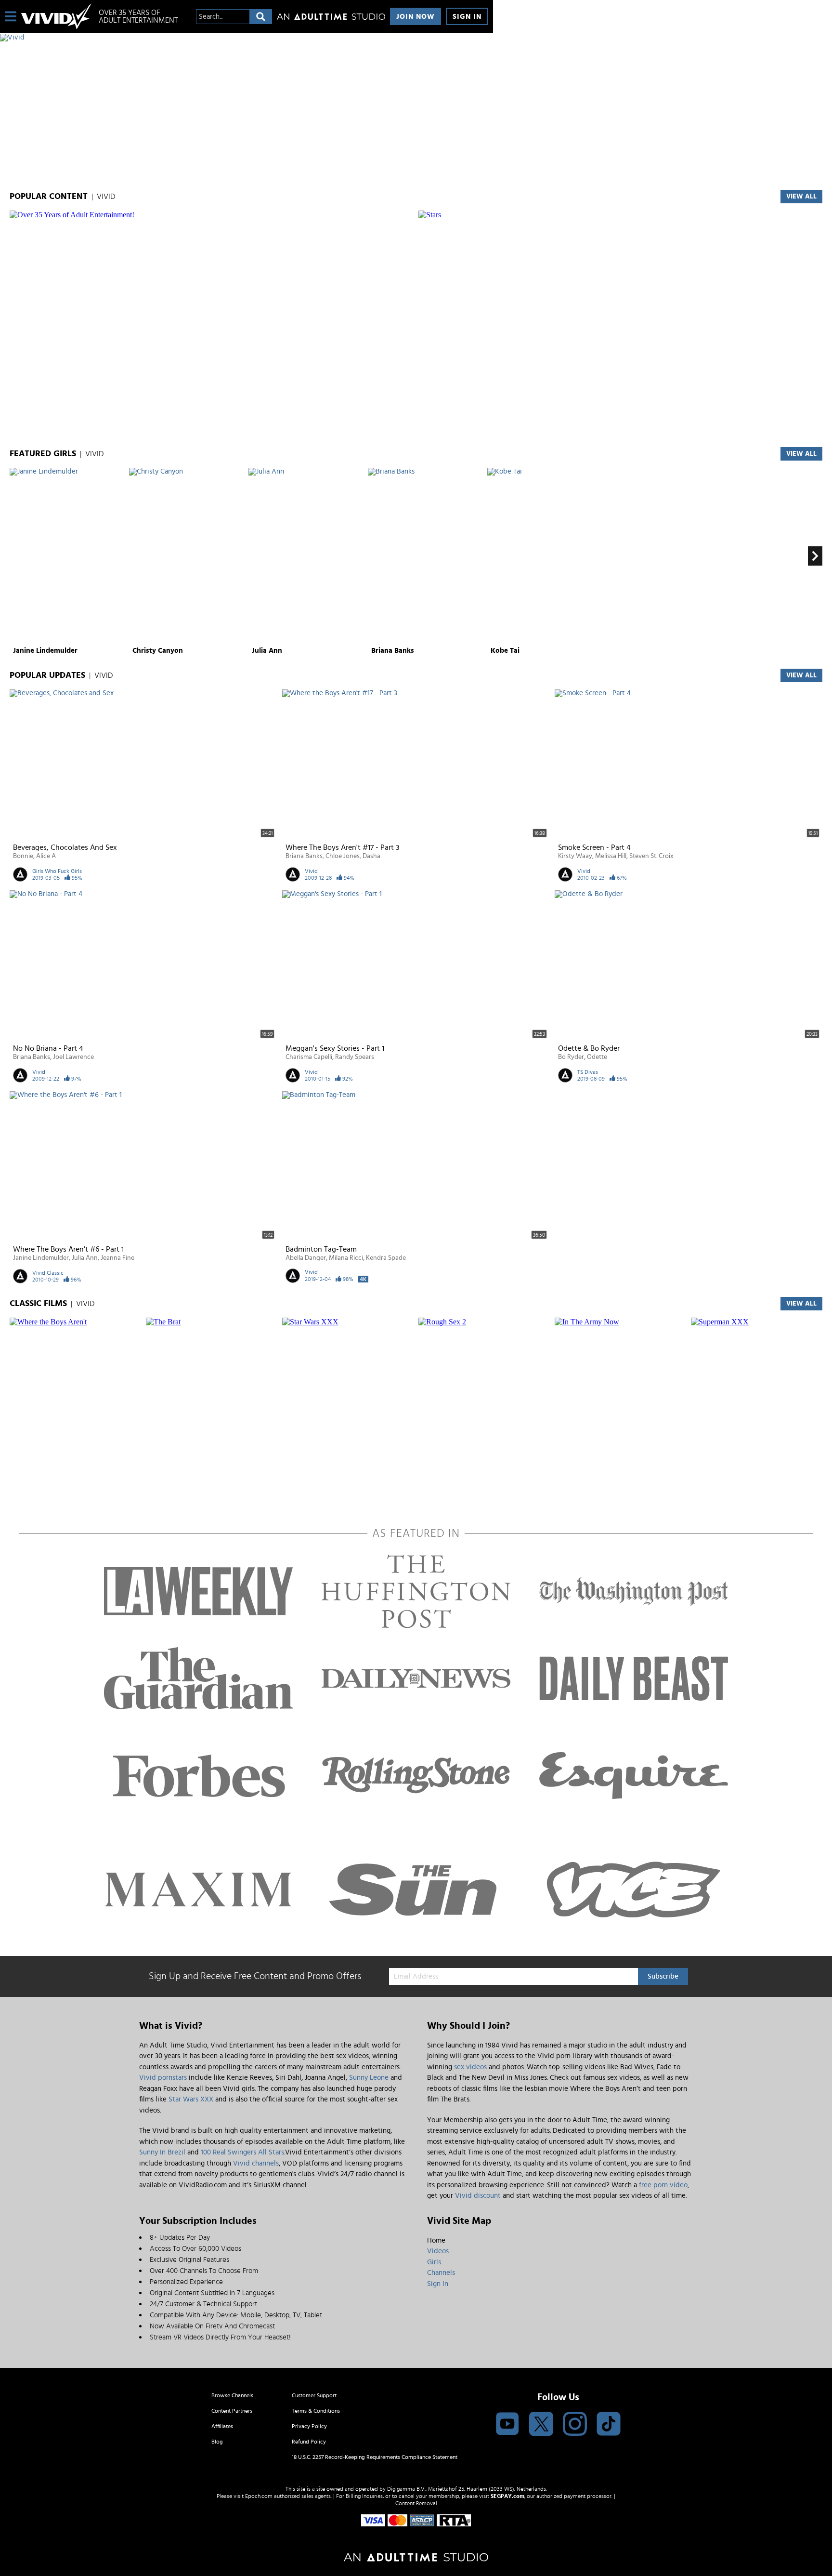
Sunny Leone (369, 2078)
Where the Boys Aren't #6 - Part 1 (68, 1249)
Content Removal (416, 2503)
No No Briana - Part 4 (48, 1048)
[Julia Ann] (307, 556)
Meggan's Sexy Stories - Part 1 (335, 1048)
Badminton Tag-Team (321, 1249)
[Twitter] (541, 2424)
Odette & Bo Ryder (589, 1048)
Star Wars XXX (191, 2099)
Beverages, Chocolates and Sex (65, 847)
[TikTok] (609, 2424)
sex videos (470, 2067)
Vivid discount (478, 2196)
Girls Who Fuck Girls (57, 871)
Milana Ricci (346, 1258)
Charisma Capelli (309, 1057)
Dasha (371, 856)
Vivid (311, 871)
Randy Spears (355, 1057)
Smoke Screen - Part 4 (594, 847)
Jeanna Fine (117, 1258)
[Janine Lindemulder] (68, 556)
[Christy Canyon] (188, 556)
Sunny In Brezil (162, 2152)
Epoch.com (259, 2496)
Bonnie (23, 856)
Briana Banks (393, 651)
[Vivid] (247, 38)
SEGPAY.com (507, 2496)
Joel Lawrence (73, 1057)
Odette (597, 1057)
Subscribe (663, 1976)
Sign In (467, 17)
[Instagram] (575, 2424)
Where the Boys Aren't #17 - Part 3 (342, 847)
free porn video (663, 2185)
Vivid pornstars (163, 2078)
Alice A (46, 856)
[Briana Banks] (426, 556)
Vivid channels (256, 2163)
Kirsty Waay (575, 856)
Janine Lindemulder (45, 651)
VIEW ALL (801, 197)
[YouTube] (507, 2424)
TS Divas (588, 1072)
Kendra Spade (386, 1258)
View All (801, 454)
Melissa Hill (611, 856)
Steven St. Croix (651, 856)
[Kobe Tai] (546, 556)
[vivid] (56, 16)
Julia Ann (267, 651)
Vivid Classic (48, 1273)
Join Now (416, 17)
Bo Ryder (571, 1057)
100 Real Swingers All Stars (242, 2152)
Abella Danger (306, 1258)
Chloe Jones (343, 856)
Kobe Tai (505, 651)
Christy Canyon (158, 651)
